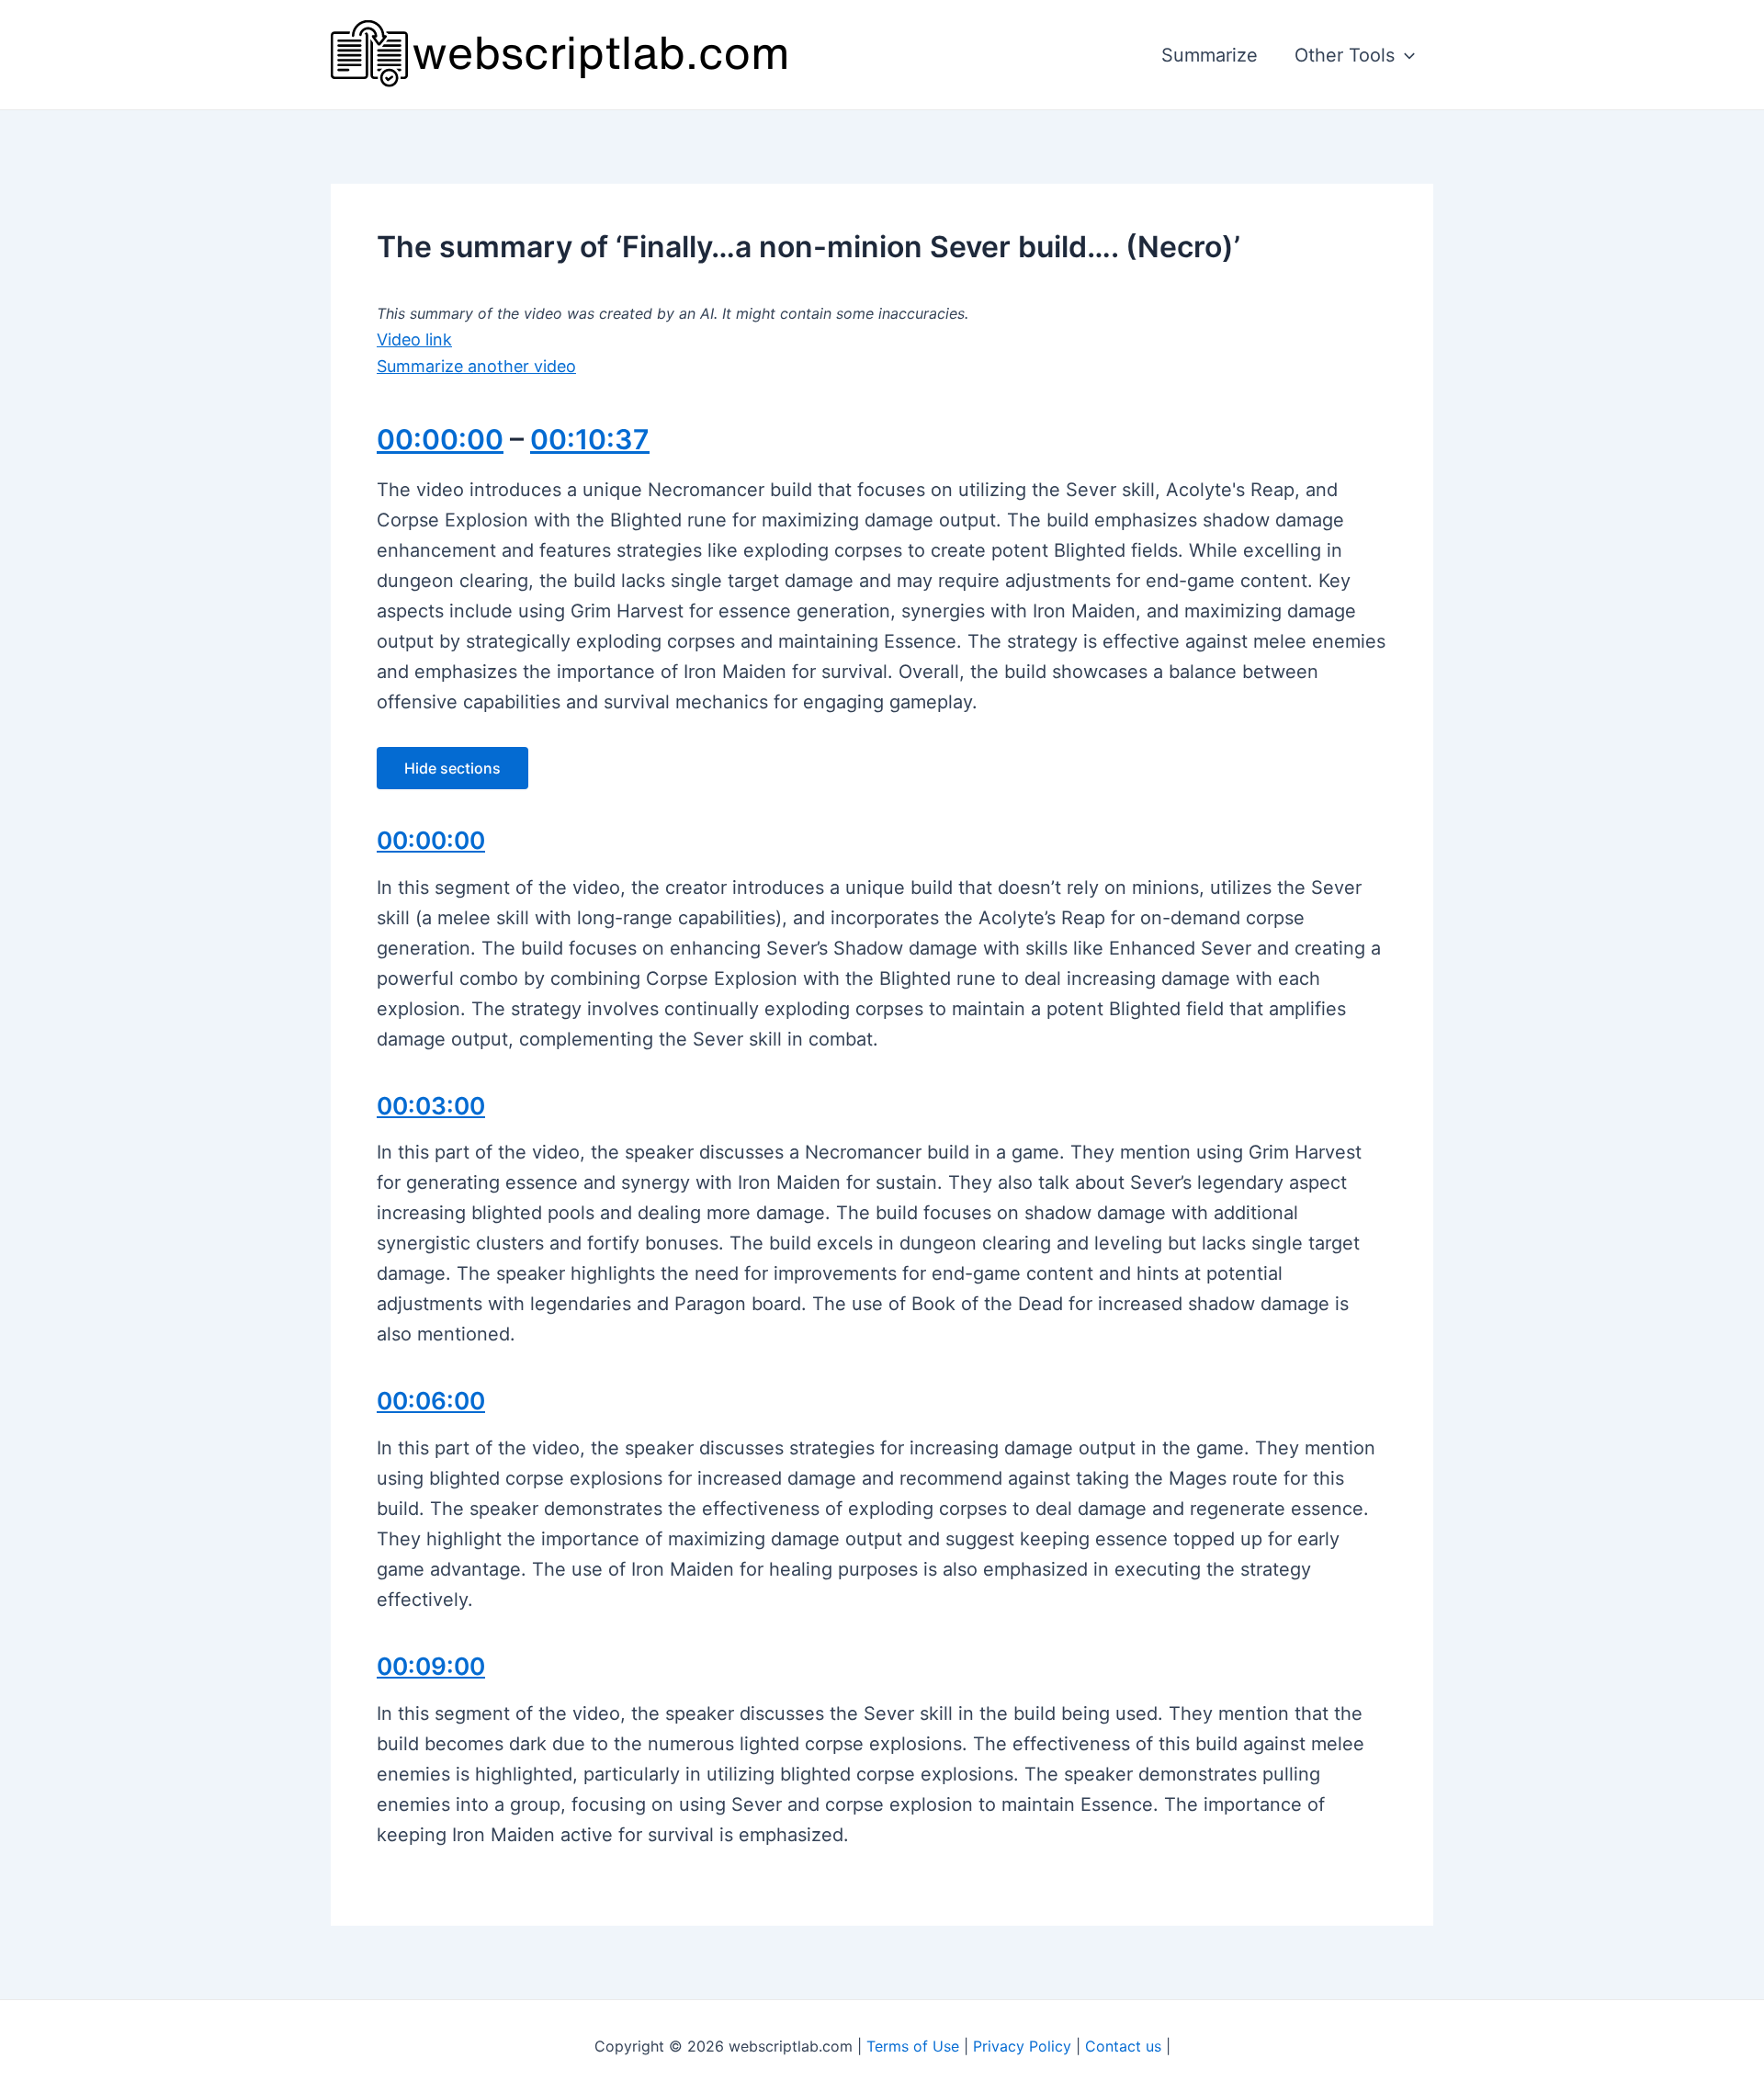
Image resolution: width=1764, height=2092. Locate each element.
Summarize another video (476, 366)
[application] (1405, 55)
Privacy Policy (1022, 2046)
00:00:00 (440, 439)
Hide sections (452, 768)
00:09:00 (431, 1666)
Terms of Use (913, 2046)
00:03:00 (431, 1106)
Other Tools (1345, 55)
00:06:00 (431, 1401)
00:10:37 (590, 439)
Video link (414, 339)
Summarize (1210, 55)
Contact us (1123, 2046)
